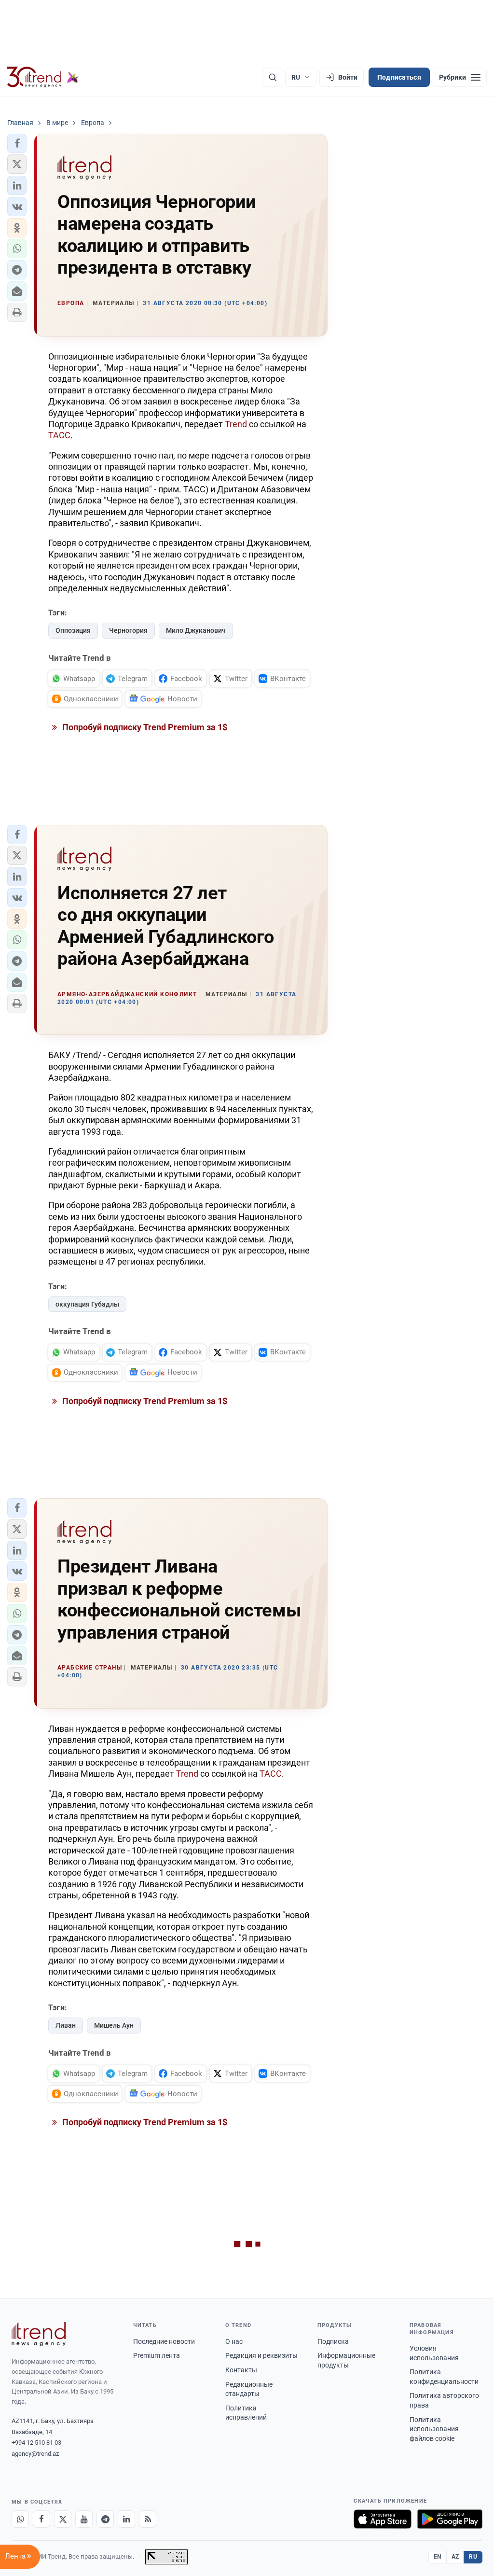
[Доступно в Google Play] (450, 2519)
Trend (236, 424)
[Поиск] (273, 77)
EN (438, 2557)
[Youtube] (84, 2519)
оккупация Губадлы (87, 1304)
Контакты (241, 2370)
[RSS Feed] (148, 2519)
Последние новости (164, 2341)
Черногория (128, 630)
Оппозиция (73, 630)
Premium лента (157, 2355)
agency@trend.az (35, 2454)
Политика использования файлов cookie (434, 2429)
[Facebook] (41, 2519)
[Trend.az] (43, 77)
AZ (455, 2557)
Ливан (66, 2025)
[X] (63, 2519)
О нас (234, 2341)
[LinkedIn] (126, 2519)
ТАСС (59, 435)
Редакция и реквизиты (261, 2355)
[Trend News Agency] (39, 2334)
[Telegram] (105, 2519)
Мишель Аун (114, 2025)
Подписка (333, 2341)
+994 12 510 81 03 (36, 2443)
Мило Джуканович (196, 630)
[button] (17, 143)
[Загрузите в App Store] (383, 2519)
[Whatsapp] (20, 2519)
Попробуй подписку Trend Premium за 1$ (144, 727)
